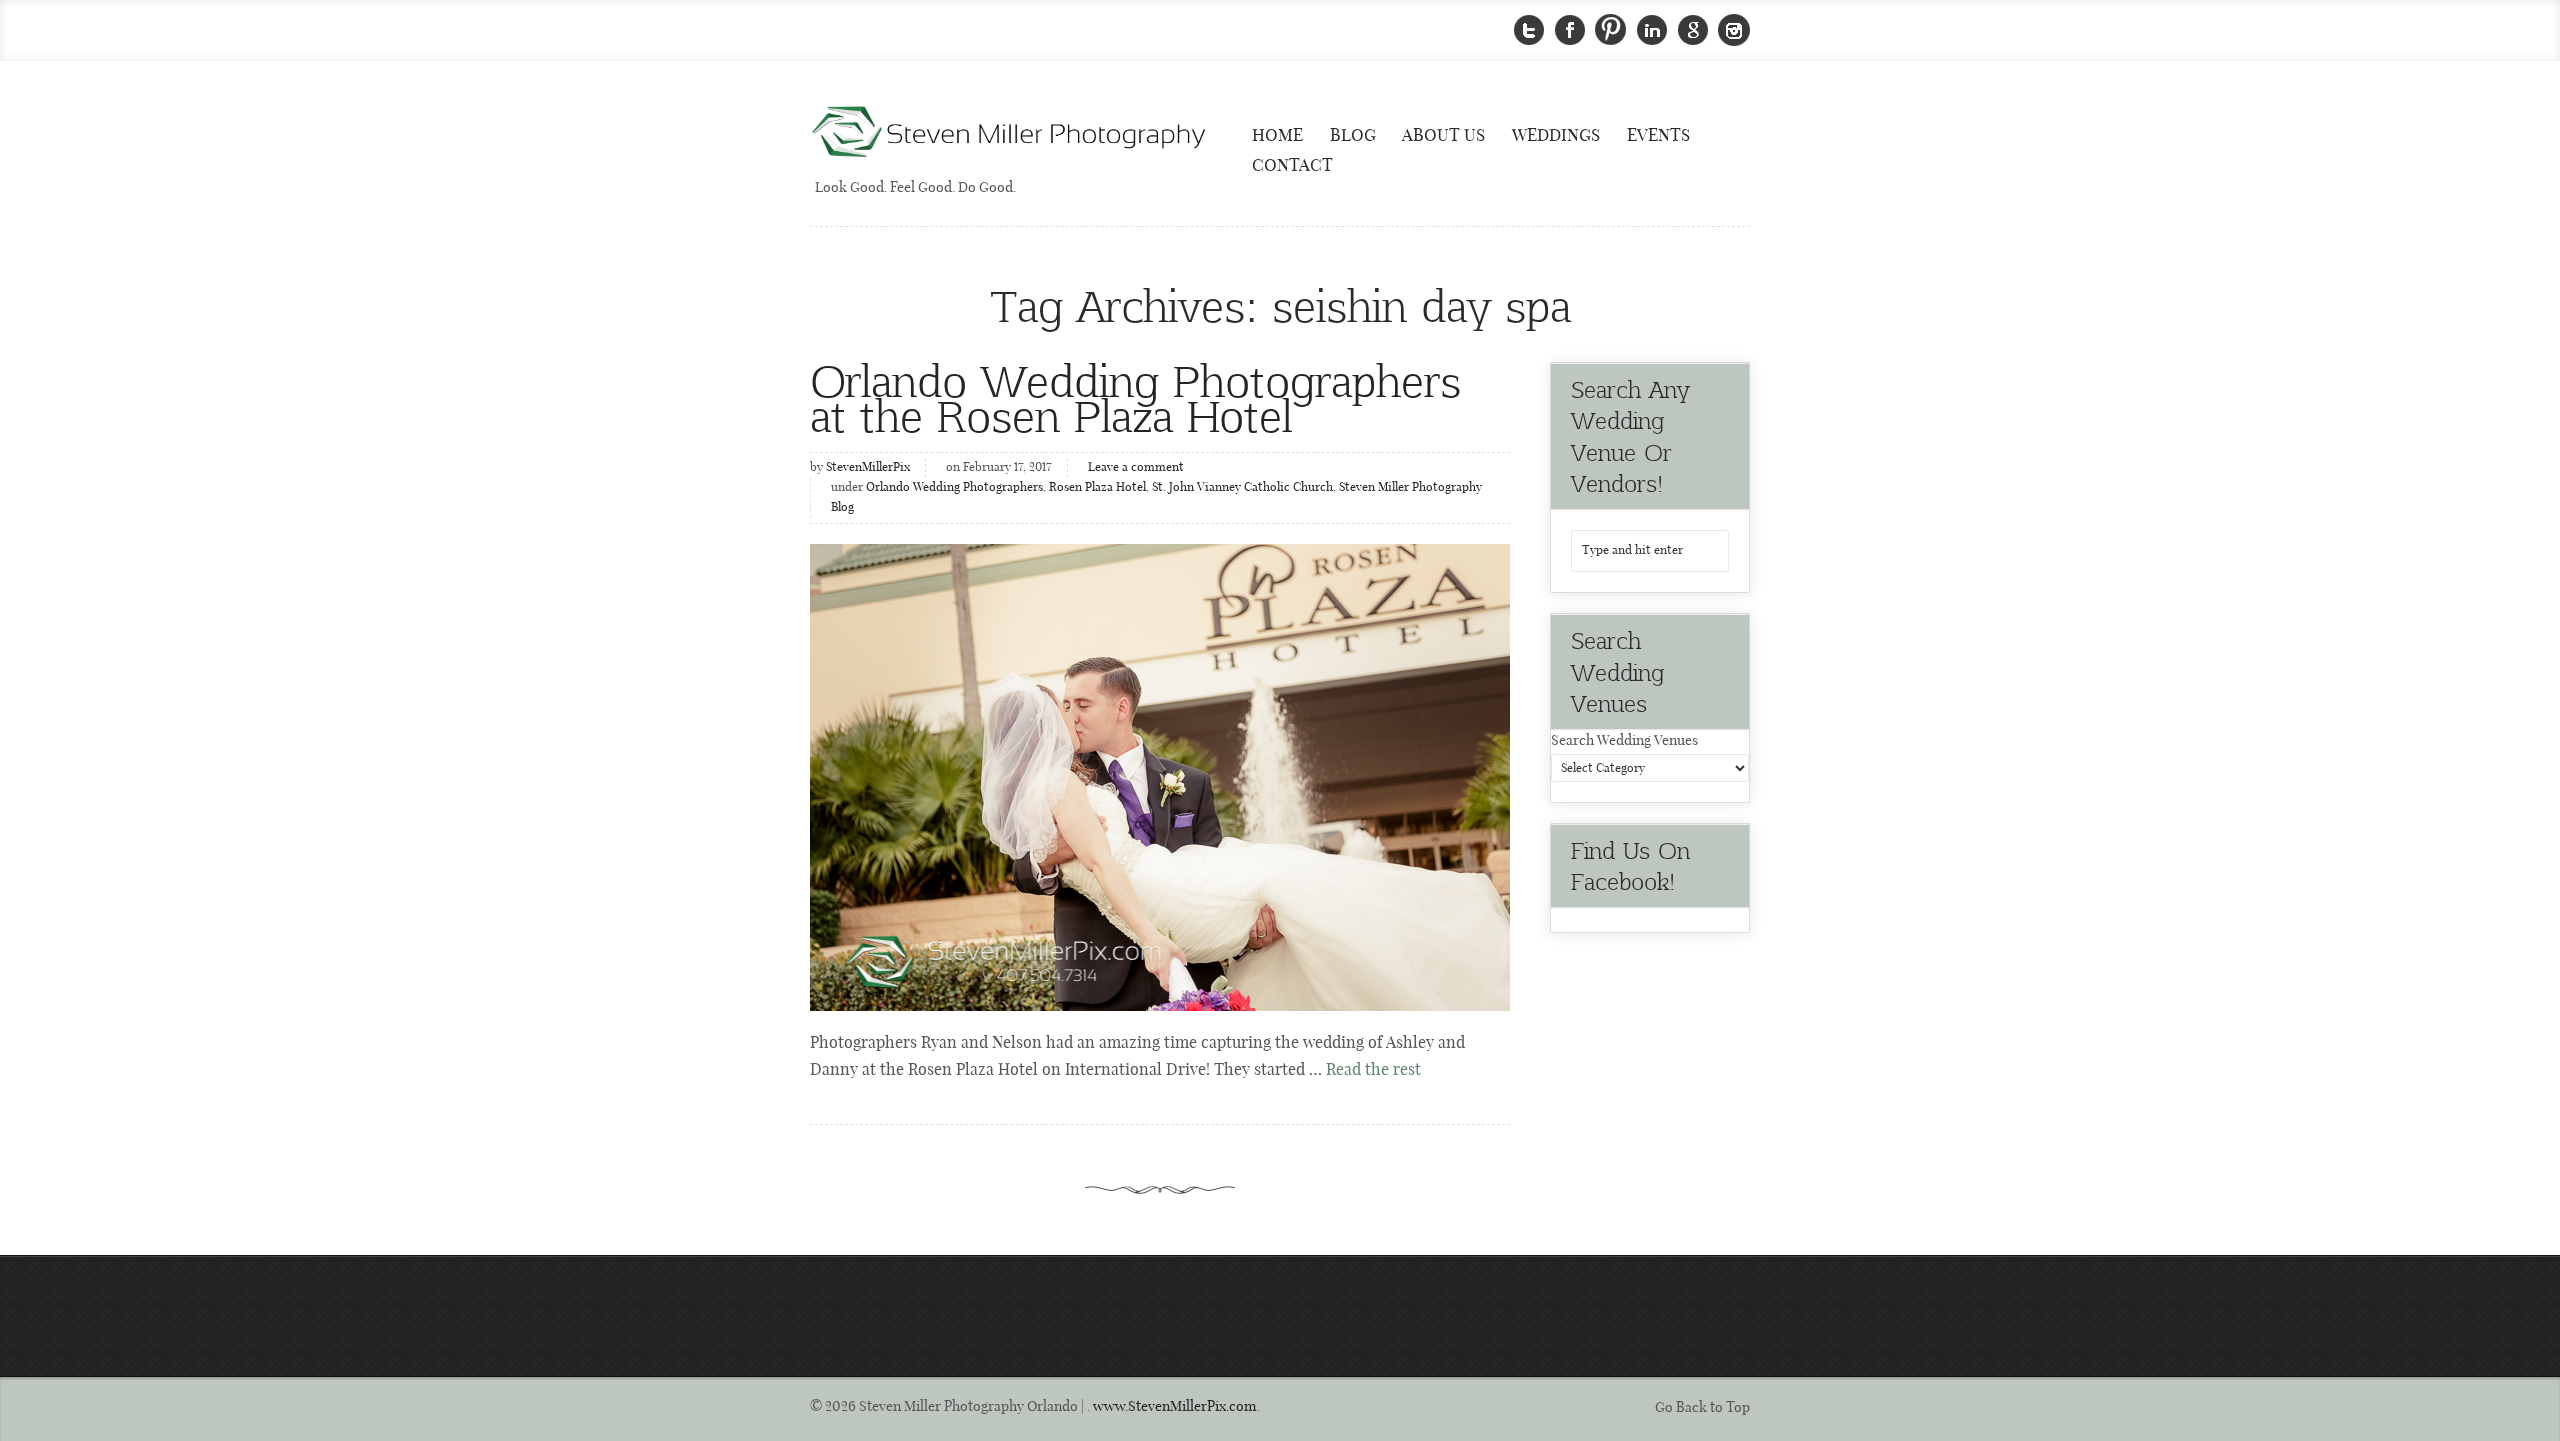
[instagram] (1734, 30)
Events (1658, 136)
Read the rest (1373, 1070)
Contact (1292, 166)
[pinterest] (1611, 30)
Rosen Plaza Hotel (1097, 488)
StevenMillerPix (868, 468)
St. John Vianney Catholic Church (1242, 488)
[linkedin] (1652, 30)
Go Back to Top (1702, 1408)
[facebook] (1570, 30)
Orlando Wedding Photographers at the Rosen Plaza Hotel (1135, 397)
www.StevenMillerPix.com (1175, 1407)
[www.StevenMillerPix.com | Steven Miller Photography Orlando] (1160, 777)
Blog (1353, 136)
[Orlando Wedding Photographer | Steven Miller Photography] (1010, 133)
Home (1277, 136)
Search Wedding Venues (1624, 741)
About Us (1443, 136)
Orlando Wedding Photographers (954, 488)
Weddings (1556, 136)
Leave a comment (1136, 468)
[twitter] (1529, 30)
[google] (1693, 30)
